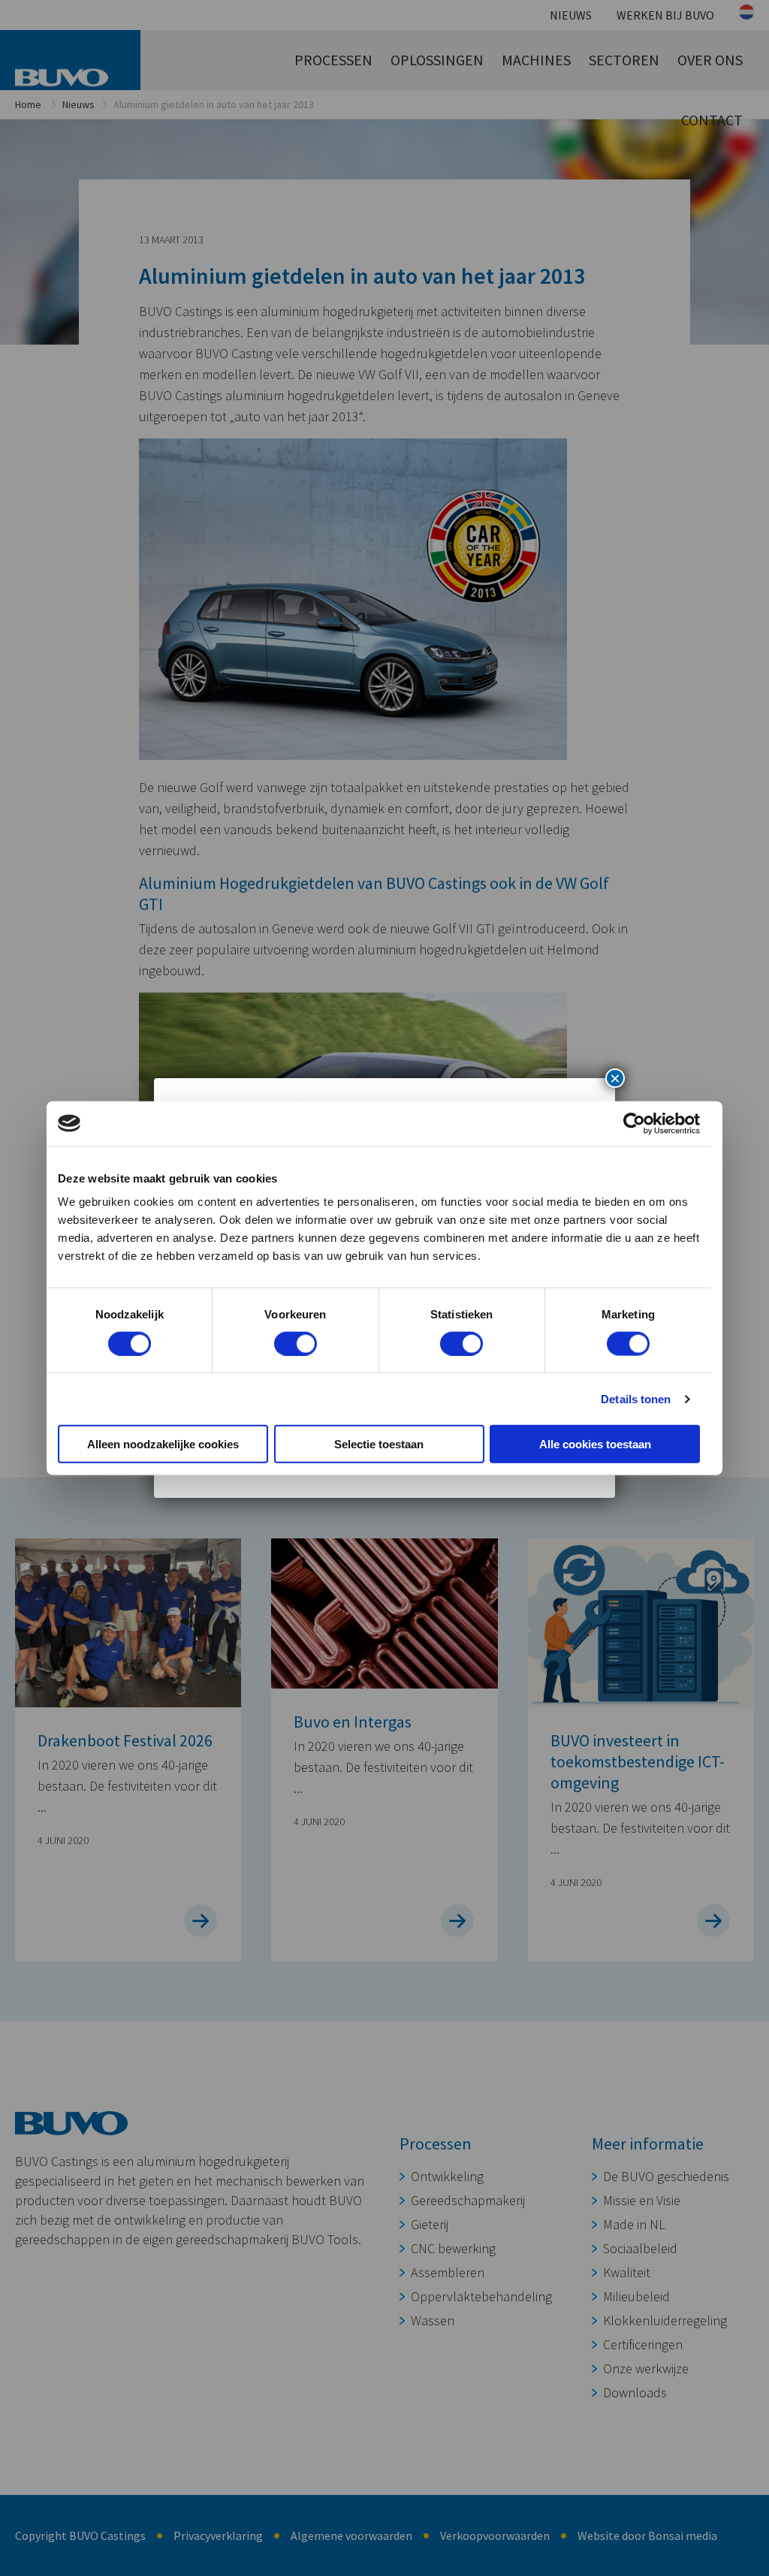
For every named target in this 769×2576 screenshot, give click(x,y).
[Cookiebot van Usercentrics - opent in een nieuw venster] (634, 1123)
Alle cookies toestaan (595, 1444)
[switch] (296, 1343)
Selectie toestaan (379, 1444)
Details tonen (636, 1398)
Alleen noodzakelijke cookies (163, 1444)
